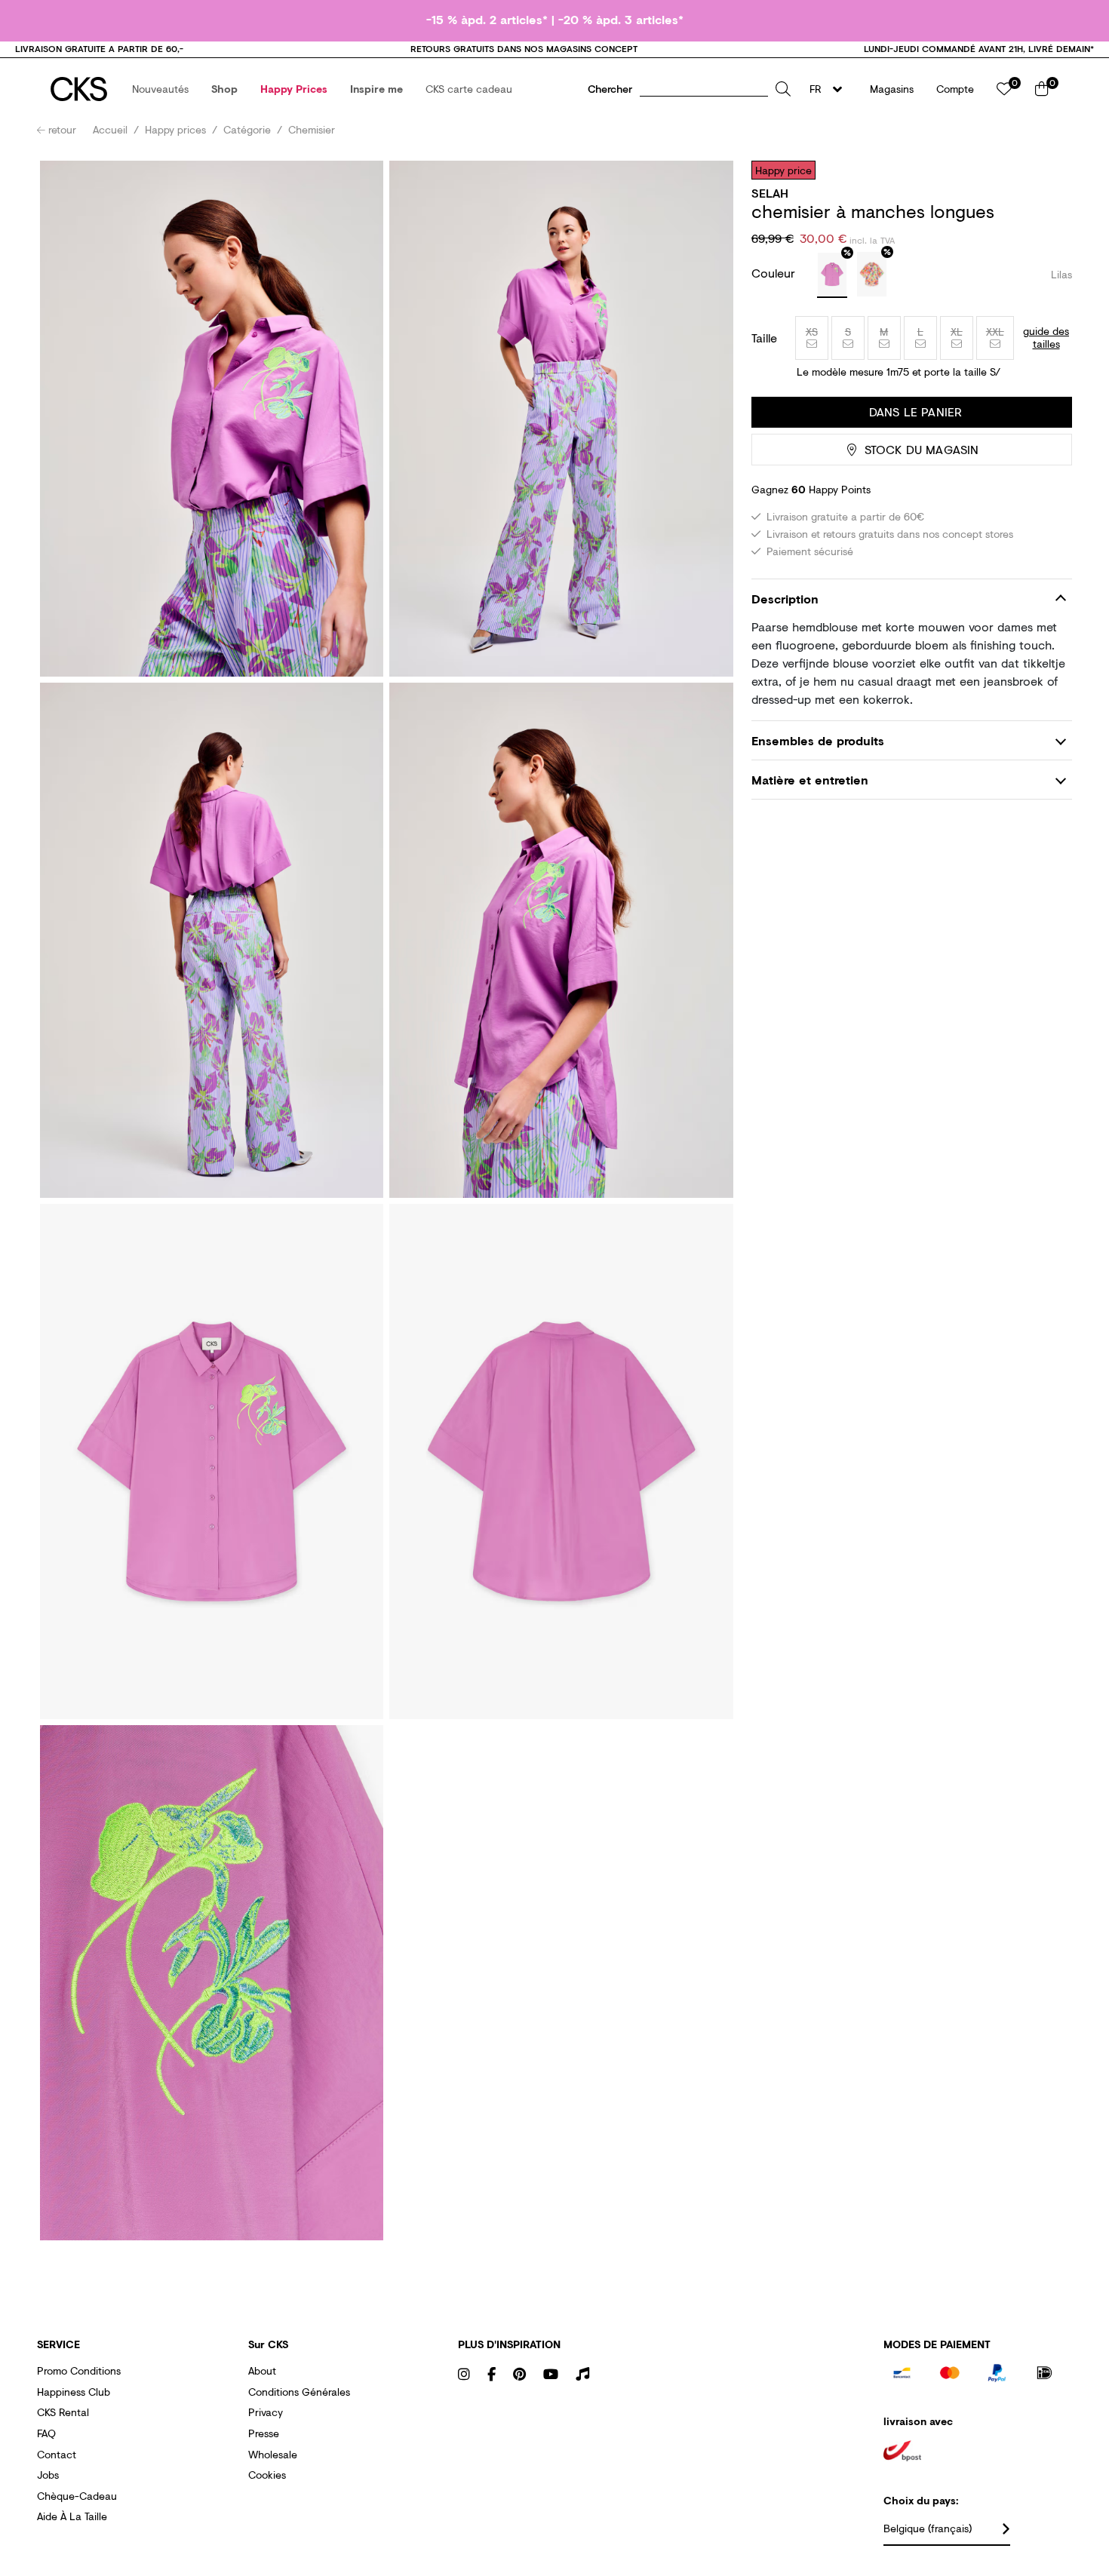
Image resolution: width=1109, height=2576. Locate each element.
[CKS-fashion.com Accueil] (79, 89)
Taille (764, 338)
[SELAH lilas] (832, 275)
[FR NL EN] (830, 89)
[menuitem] (160, 89)
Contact (57, 2454)
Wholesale (273, 2454)
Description (785, 599)
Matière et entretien (810, 780)
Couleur (775, 273)
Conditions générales (299, 2392)
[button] (160, 89)
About (262, 2370)
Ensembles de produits (818, 740)
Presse (264, 2433)
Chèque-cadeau (77, 2496)
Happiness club (74, 2392)
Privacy (266, 2412)
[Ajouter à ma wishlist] (1049, 170)
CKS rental (63, 2412)
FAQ (46, 2433)
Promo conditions (79, 2370)
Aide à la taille (72, 2516)
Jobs (48, 2475)
